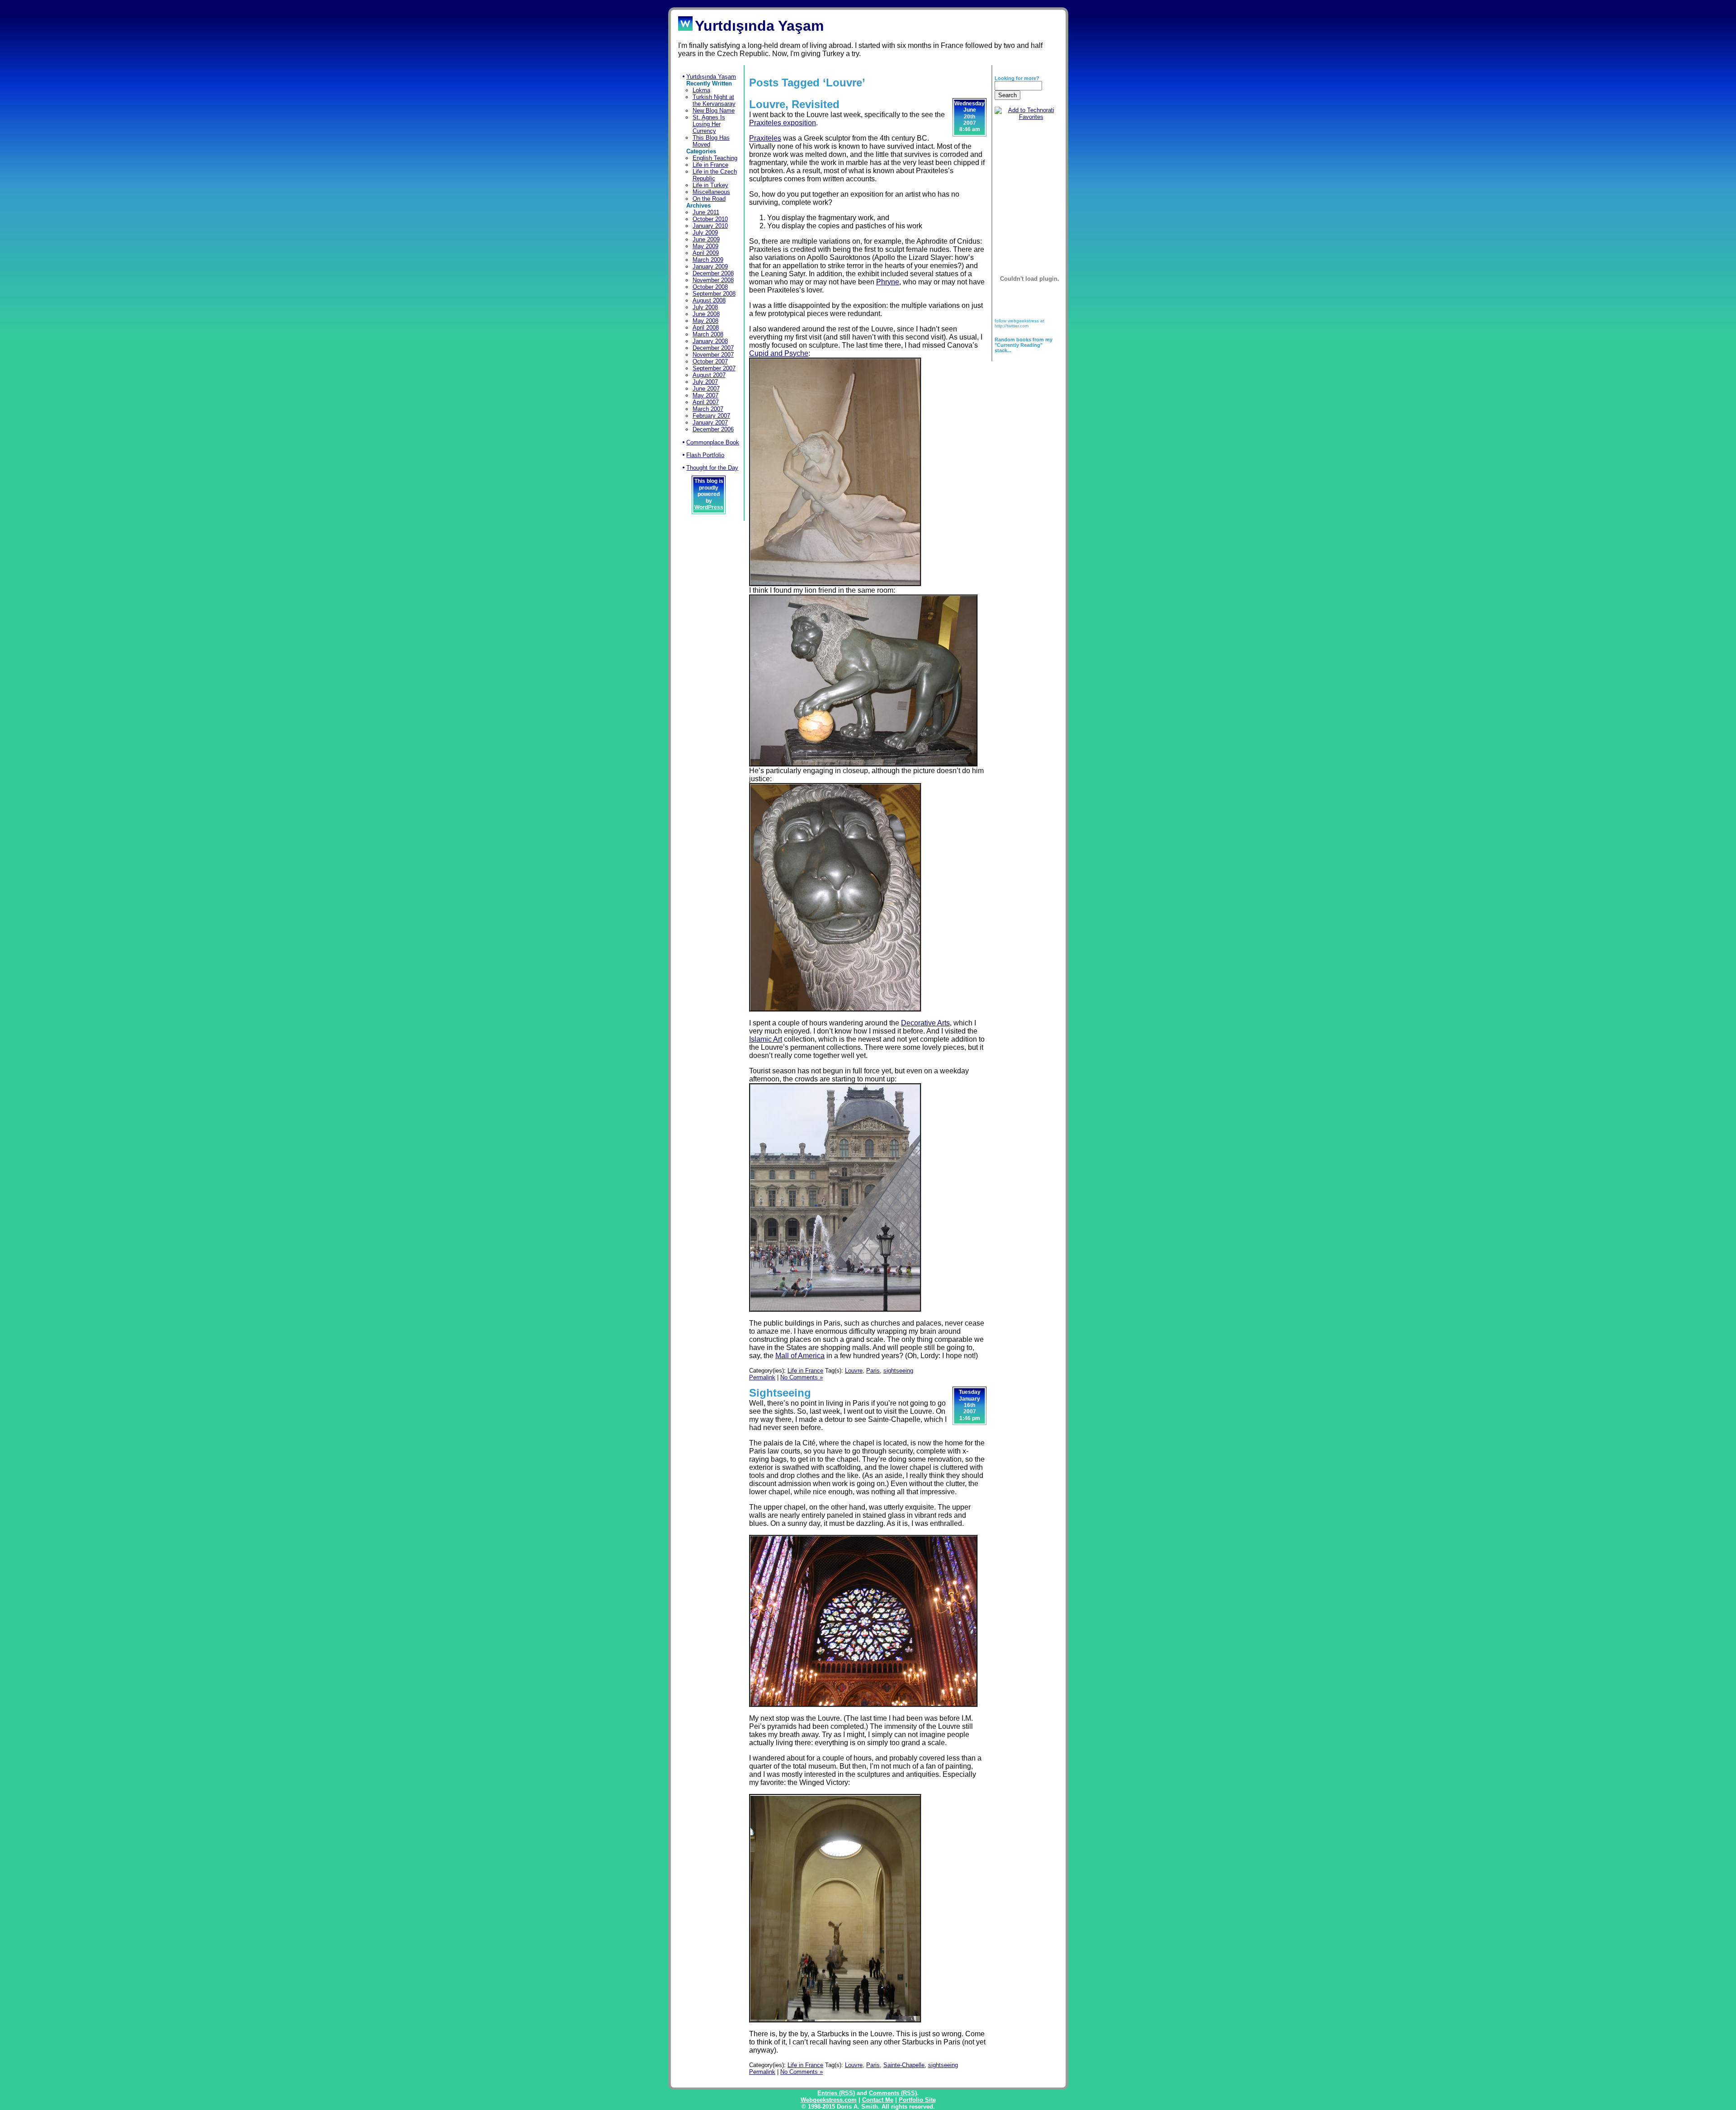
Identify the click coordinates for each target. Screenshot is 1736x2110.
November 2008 (713, 280)
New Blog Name (714, 111)
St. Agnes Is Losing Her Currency (709, 124)
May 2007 (705, 395)
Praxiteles (765, 138)
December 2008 (713, 273)
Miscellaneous (711, 192)
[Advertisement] (1023, 181)
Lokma (701, 90)
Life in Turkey (710, 185)
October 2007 (710, 361)
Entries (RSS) (836, 2093)
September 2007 (714, 368)
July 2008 (705, 307)
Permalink (762, 1377)
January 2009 (710, 267)
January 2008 (710, 341)
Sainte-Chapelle (904, 2065)
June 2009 (706, 239)
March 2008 (708, 334)
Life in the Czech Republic (715, 175)
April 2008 (706, 328)
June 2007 (706, 389)
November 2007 (713, 355)
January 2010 (710, 226)
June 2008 (706, 314)
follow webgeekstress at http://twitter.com (1019, 323)
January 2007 (710, 422)
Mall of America (800, 1356)
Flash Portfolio (705, 455)
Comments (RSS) (893, 2093)
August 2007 (709, 375)
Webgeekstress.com (829, 2100)
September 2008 (714, 294)
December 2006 (713, 429)
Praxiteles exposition (783, 123)
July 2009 (705, 233)
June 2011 (706, 212)
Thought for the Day (712, 468)
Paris (873, 1371)
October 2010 (710, 219)
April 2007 (706, 402)
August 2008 (709, 300)
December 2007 (713, 348)
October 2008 (710, 287)
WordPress (709, 507)
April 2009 (706, 253)
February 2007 (711, 416)
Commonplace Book (713, 442)
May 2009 (705, 246)
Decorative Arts (925, 1023)
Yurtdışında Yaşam (711, 77)
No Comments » (802, 1377)
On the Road (709, 199)
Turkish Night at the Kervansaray (714, 100)
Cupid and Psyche (779, 353)
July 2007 (705, 382)
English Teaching (715, 158)
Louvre (854, 1371)
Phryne (888, 282)
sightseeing (898, 1371)
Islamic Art (766, 1039)
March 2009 (708, 260)
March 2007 (708, 409)
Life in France (710, 165)
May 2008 (705, 321)
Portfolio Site (917, 2100)
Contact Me (878, 2100)
